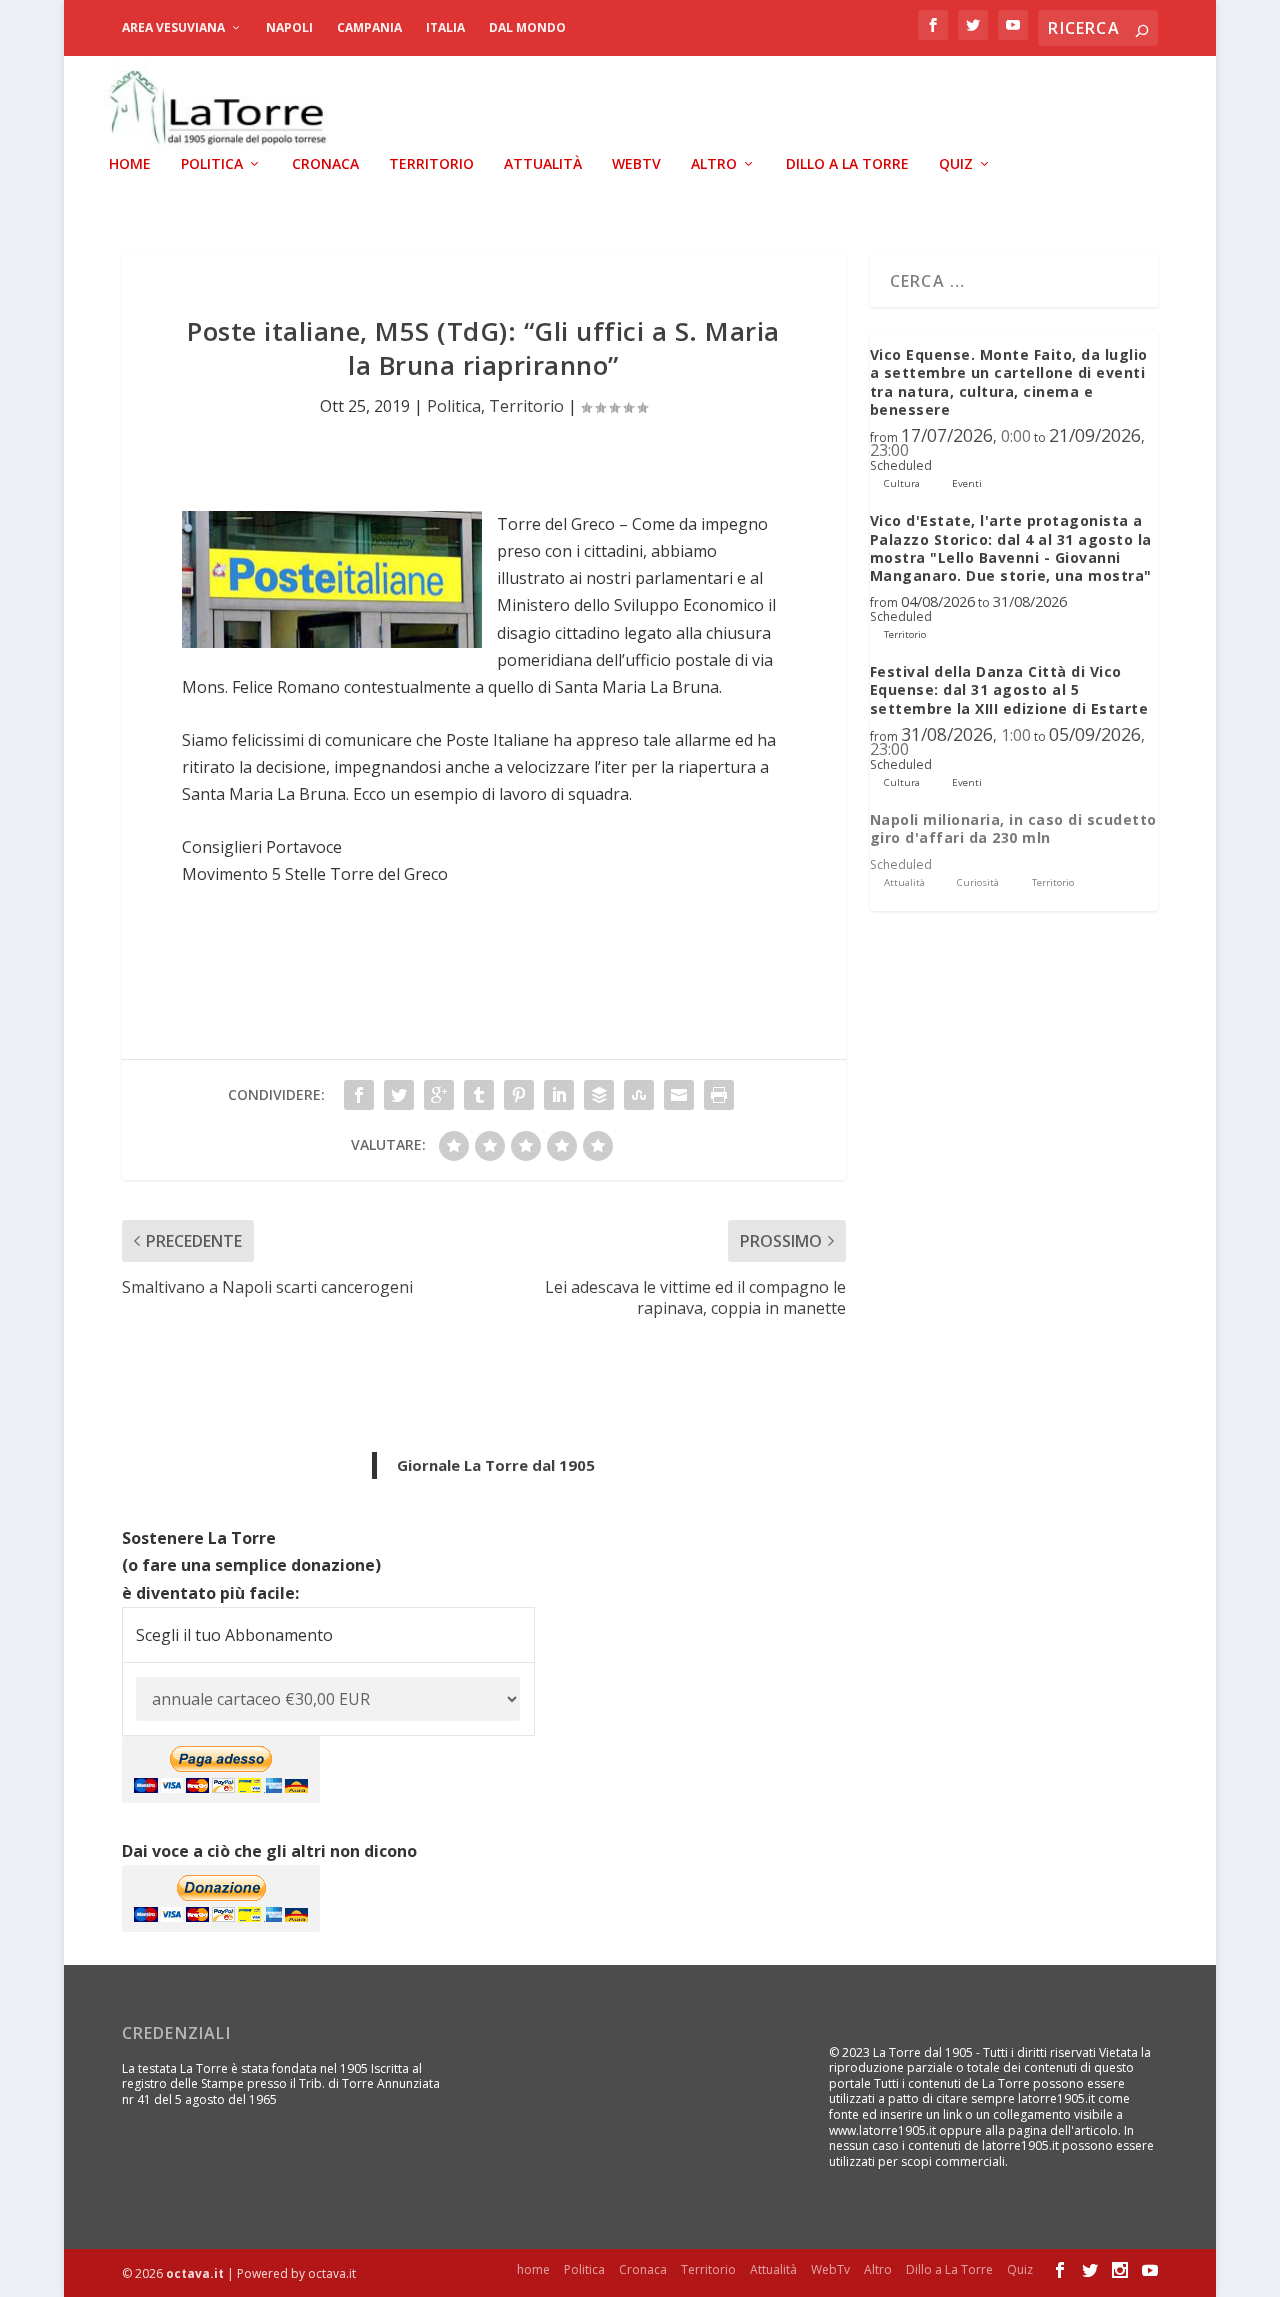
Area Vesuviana (173, 27)
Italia (445, 27)
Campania (369, 27)
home (130, 164)
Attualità (543, 164)
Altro (714, 164)
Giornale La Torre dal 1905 (496, 1465)
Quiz (956, 164)
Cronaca (325, 164)
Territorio (431, 164)
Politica (212, 164)
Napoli (289, 27)
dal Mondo (527, 27)
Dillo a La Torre (847, 164)
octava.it (195, 2273)
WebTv (636, 164)
